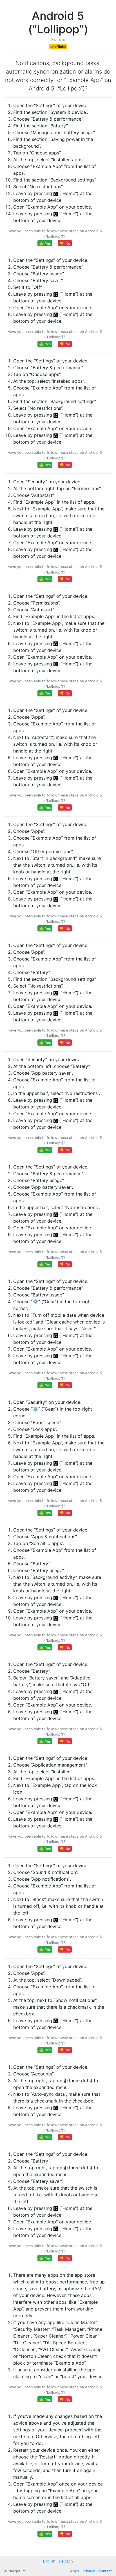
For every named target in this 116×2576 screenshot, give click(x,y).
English (49, 2561)
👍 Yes (45, 243)
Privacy (89, 2571)
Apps (75, 2571)
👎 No (65, 243)
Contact (105, 2571)
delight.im (17, 2571)
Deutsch (66, 2561)
